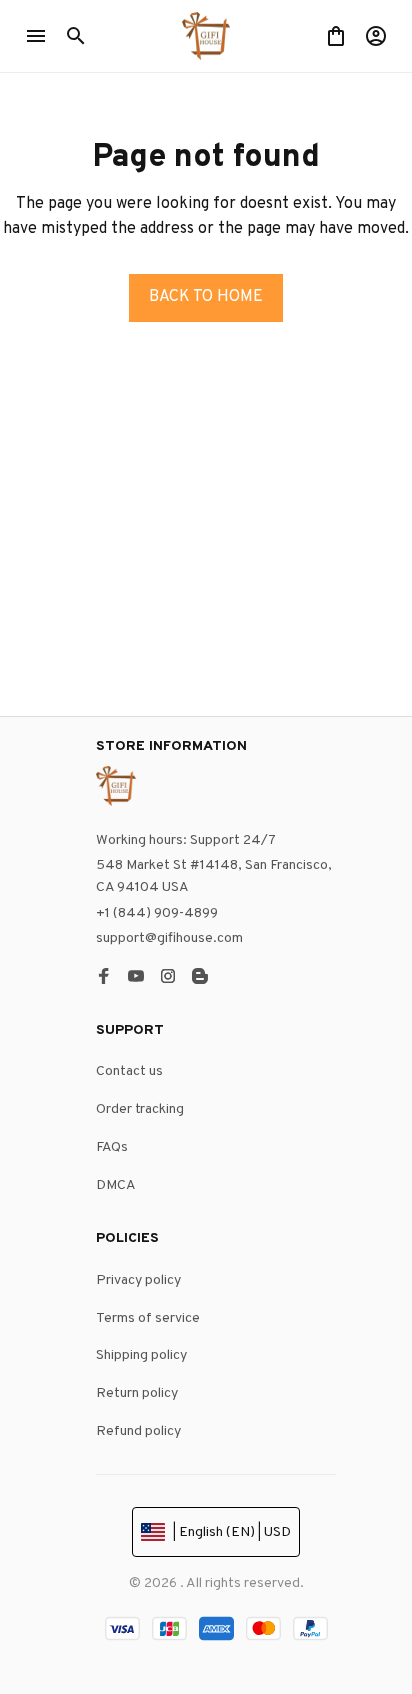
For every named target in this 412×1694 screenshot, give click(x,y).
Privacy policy (138, 1280)
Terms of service (148, 1318)
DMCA (116, 1185)
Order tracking (140, 1109)
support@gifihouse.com (169, 938)
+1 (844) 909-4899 (157, 913)
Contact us (129, 1071)
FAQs (112, 1147)
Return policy (137, 1393)
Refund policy (138, 1431)
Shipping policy (141, 1355)
